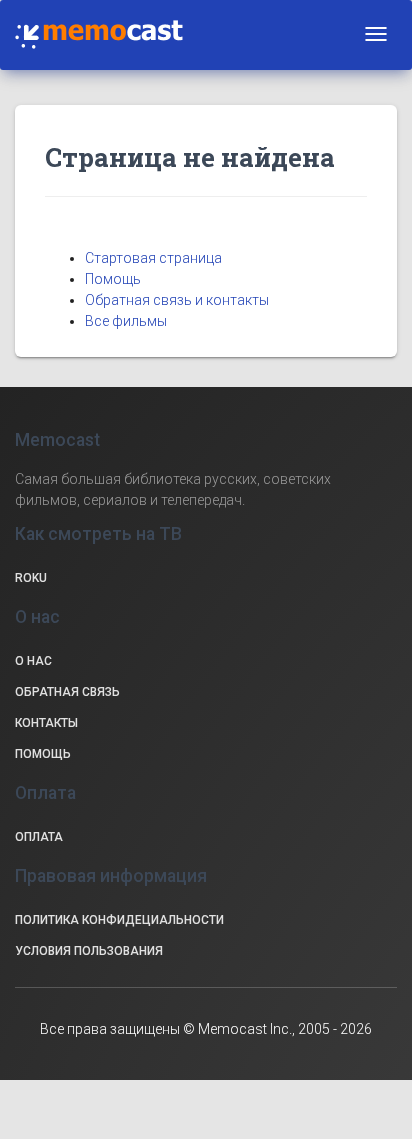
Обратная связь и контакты (177, 300)
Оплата (39, 837)
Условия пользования (89, 951)
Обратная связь (67, 692)
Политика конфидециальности (119, 920)
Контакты (46, 723)
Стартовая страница (153, 258)
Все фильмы (126, 321)
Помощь (113, 279)
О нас (33, 661)
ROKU (31, 578)
